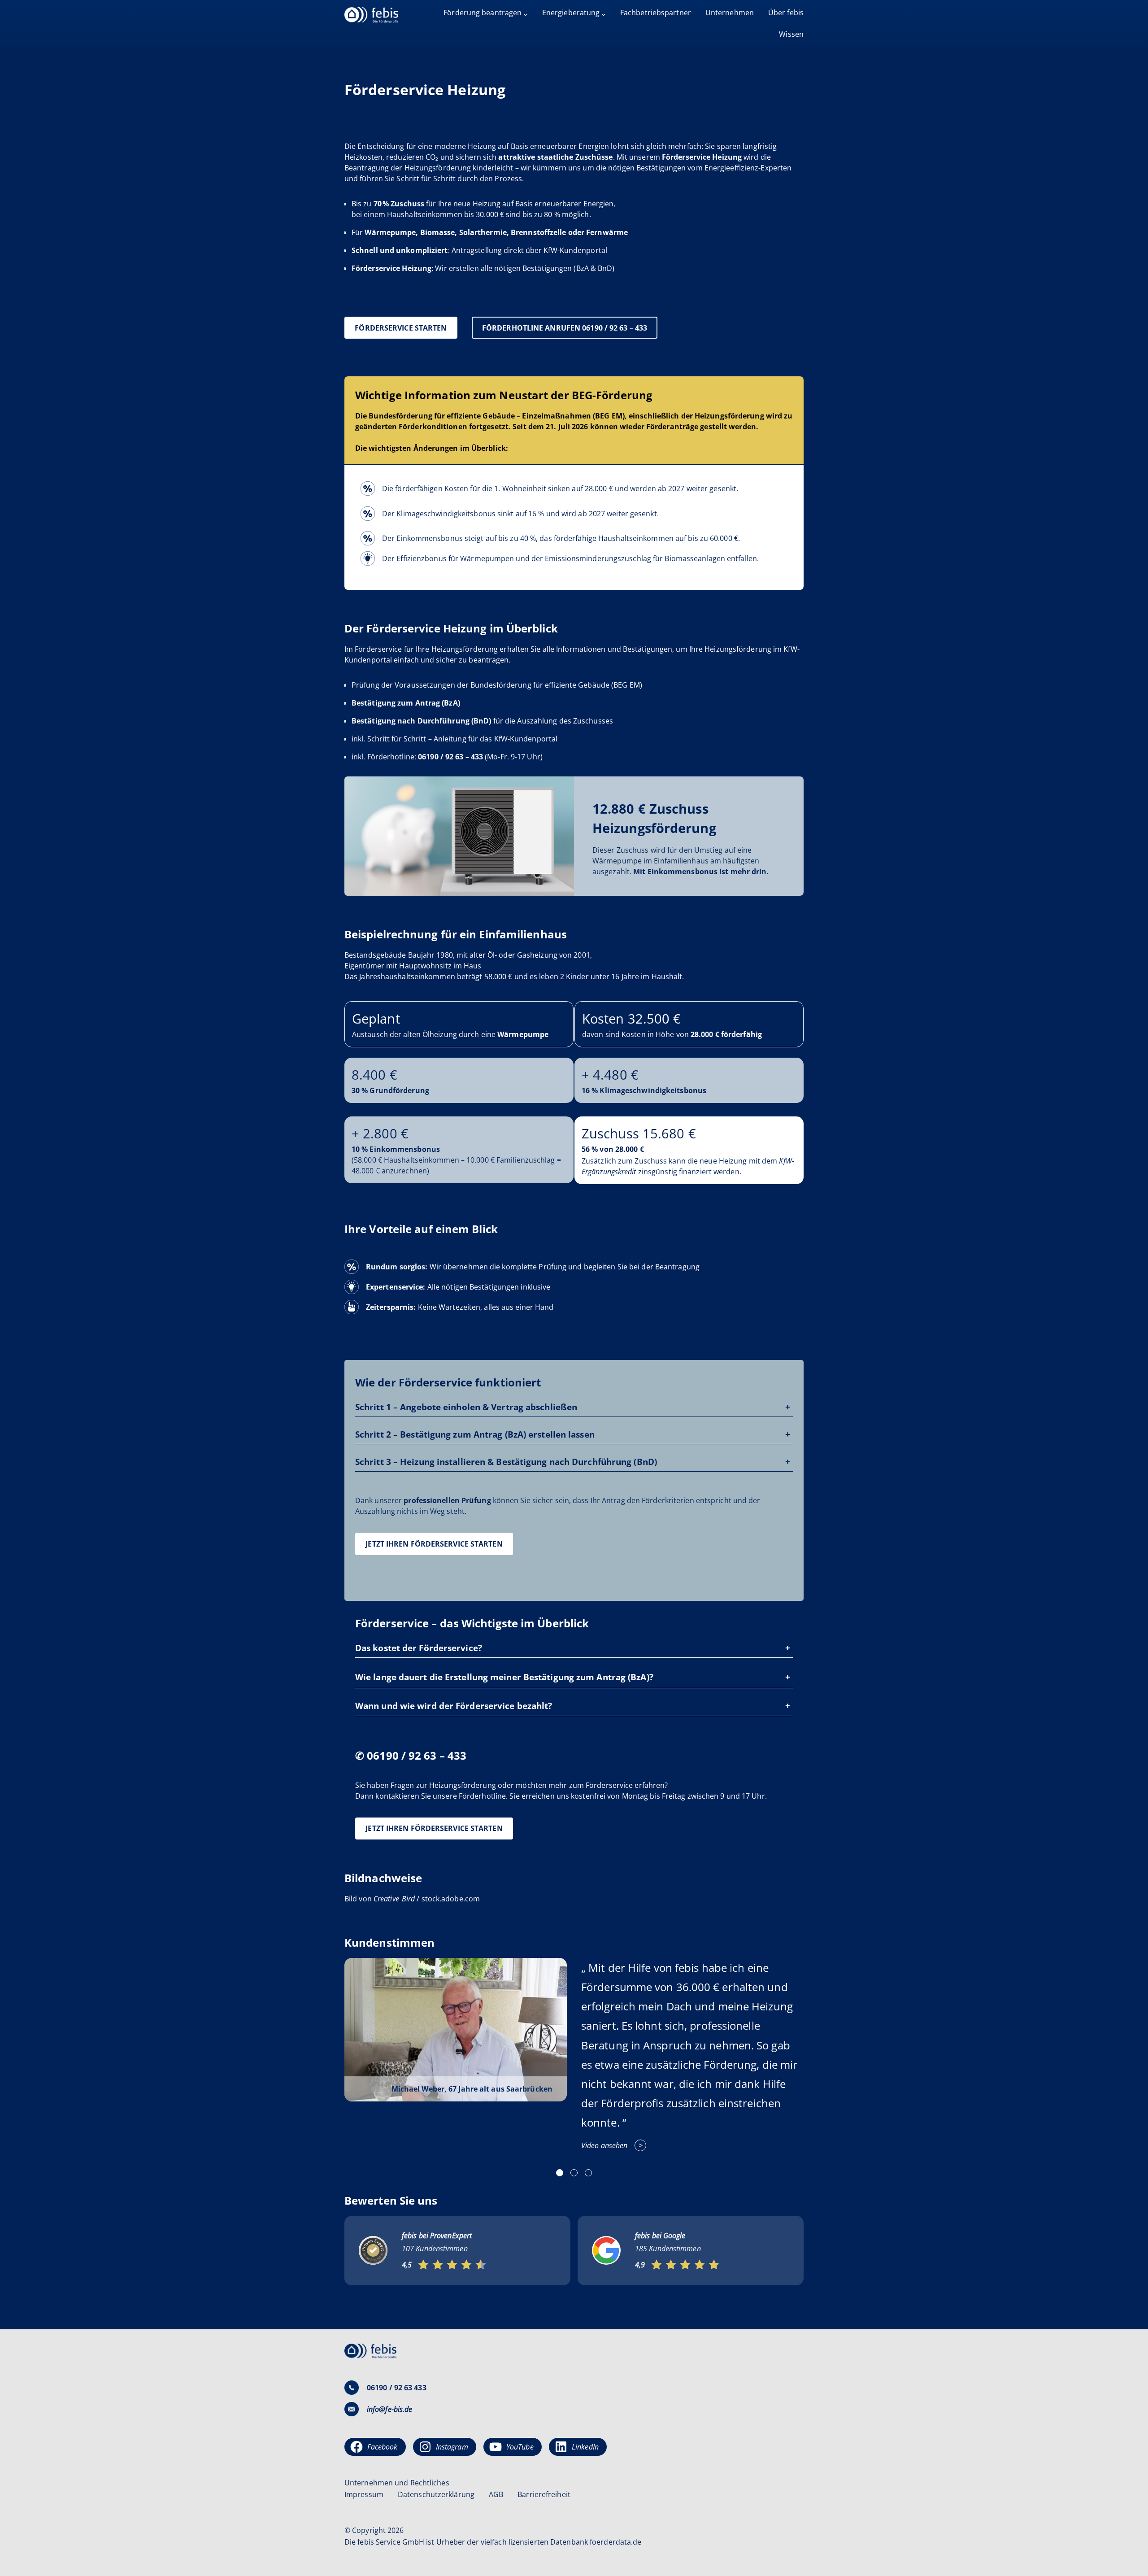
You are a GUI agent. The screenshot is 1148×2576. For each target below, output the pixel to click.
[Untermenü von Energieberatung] (604, 14)
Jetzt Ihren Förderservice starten (434, 1544)
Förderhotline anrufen (565, 328)
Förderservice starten (401, 328)
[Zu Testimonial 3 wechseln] (588, 2173)
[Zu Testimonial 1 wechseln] (560, 2173)
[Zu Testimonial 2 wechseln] (574, 2173)
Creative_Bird (394, 1899)
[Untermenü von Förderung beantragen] (526, 14)
